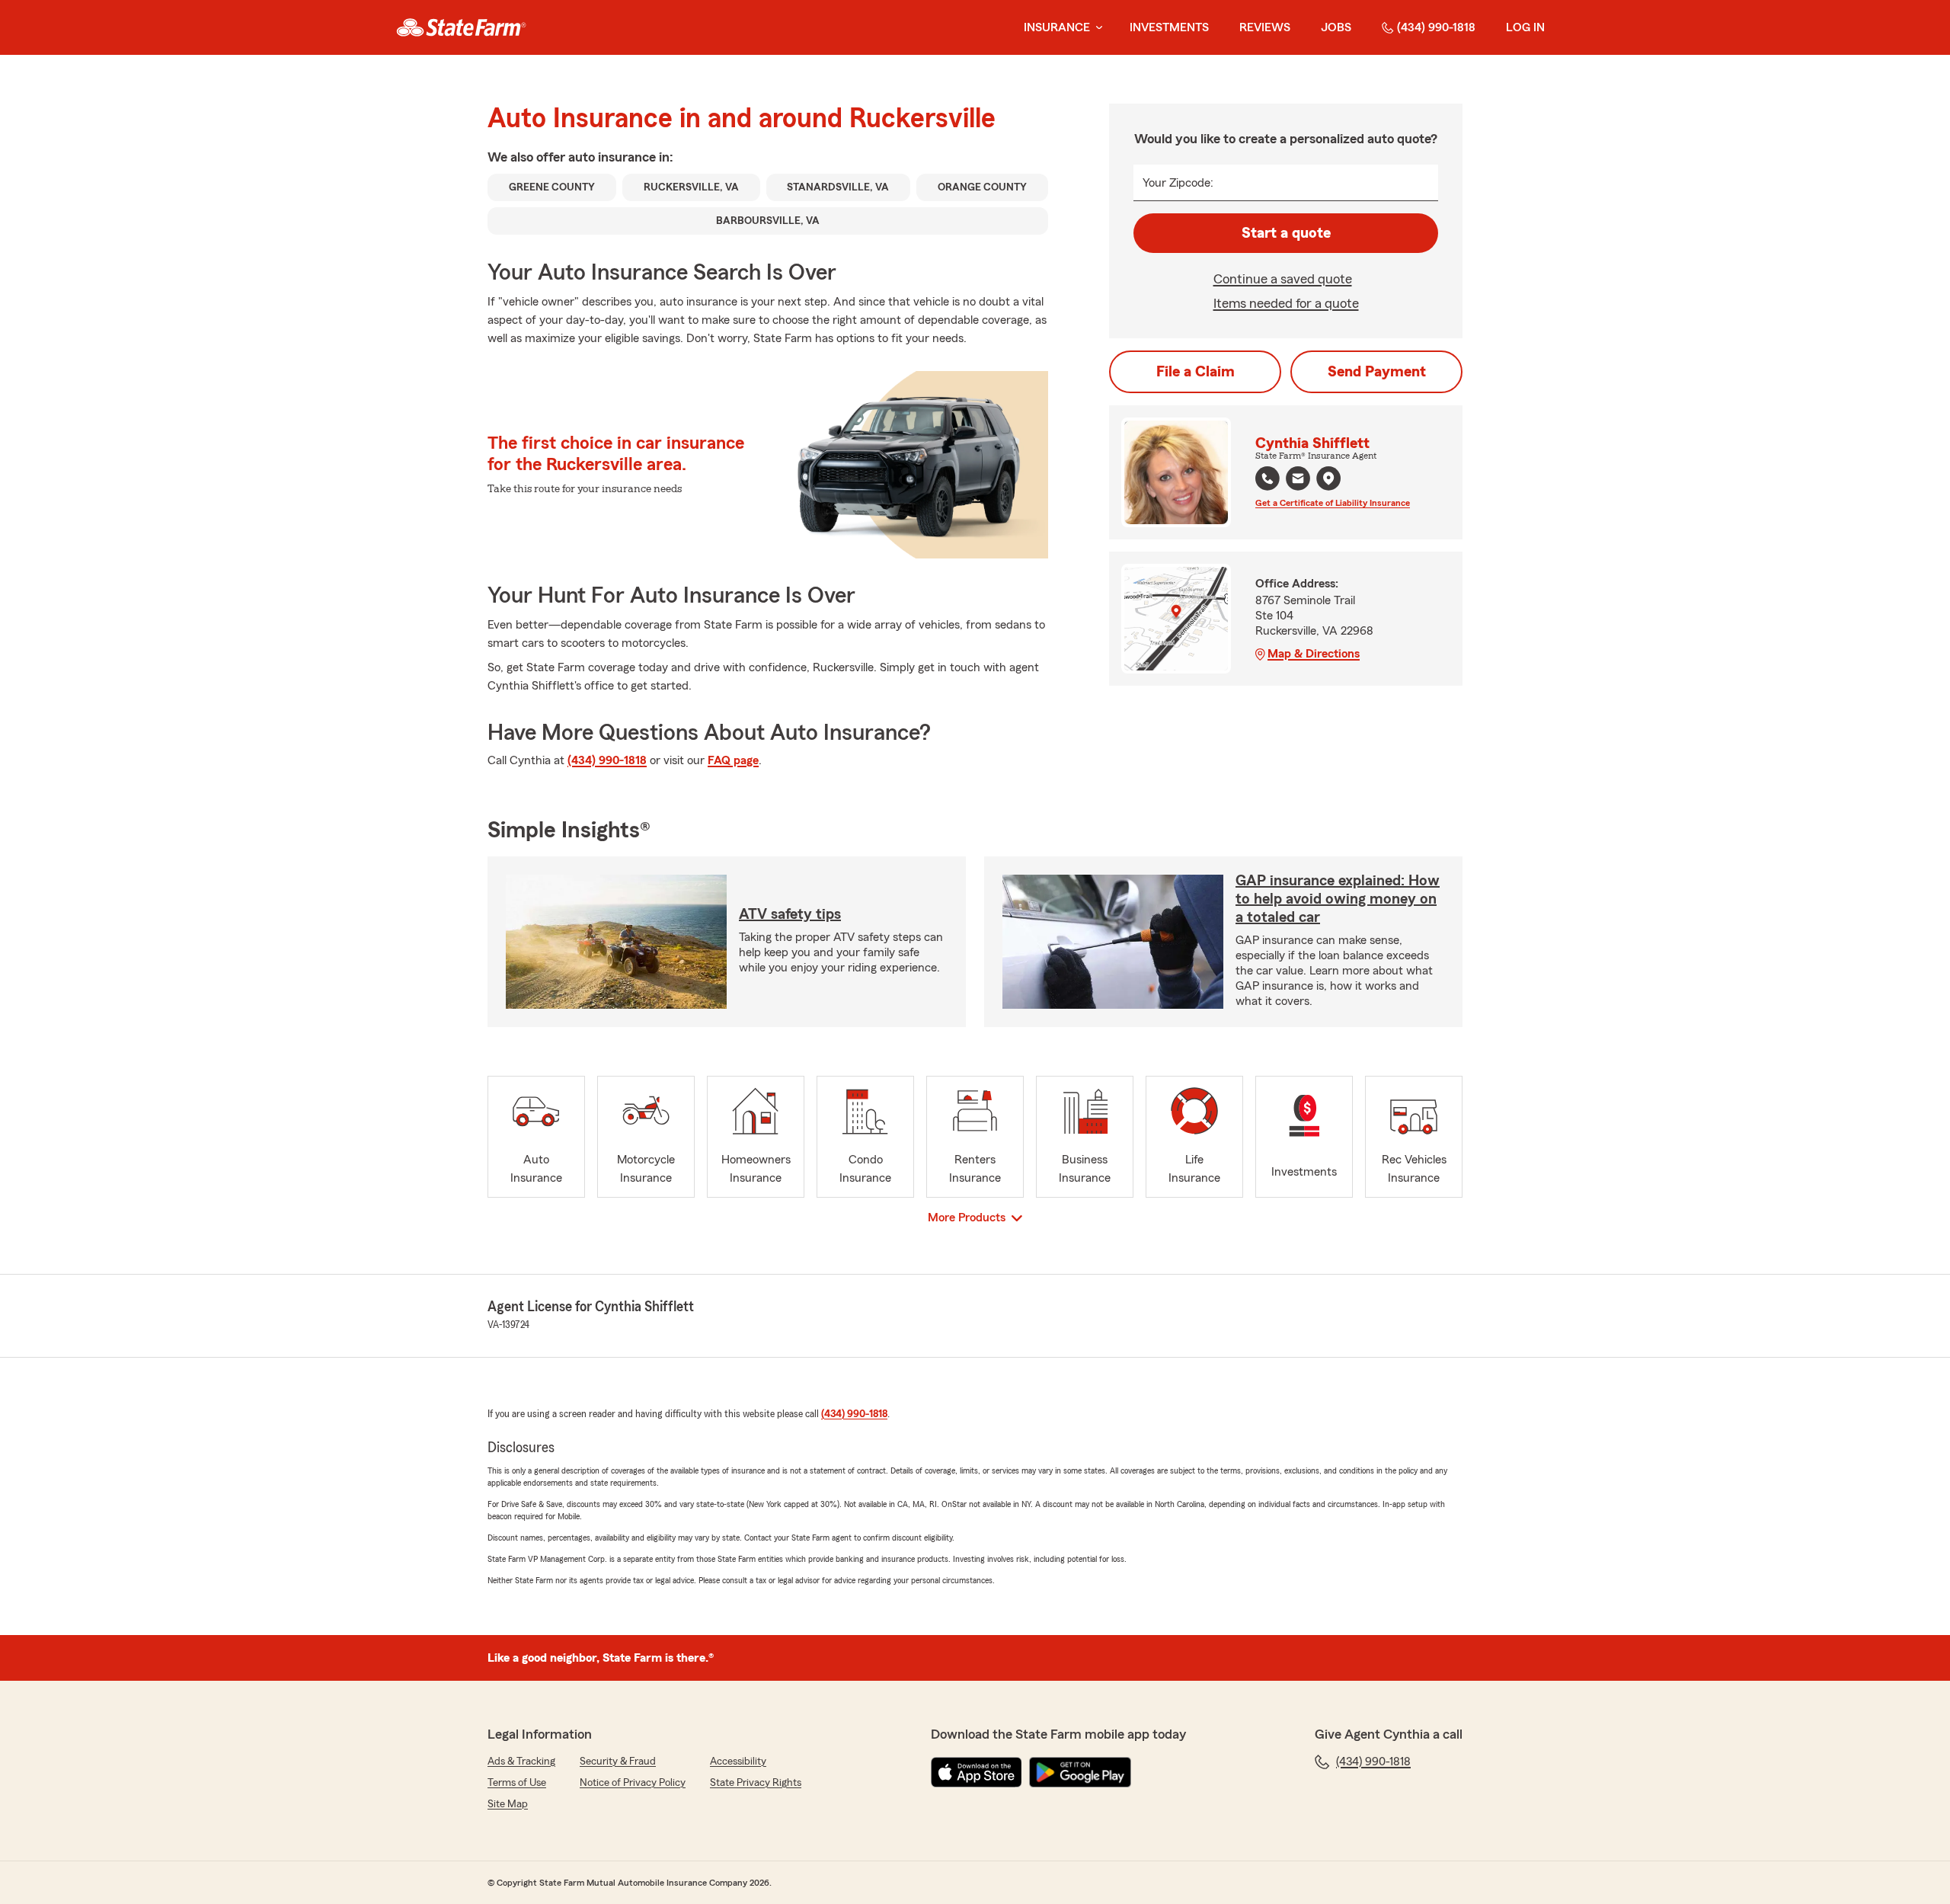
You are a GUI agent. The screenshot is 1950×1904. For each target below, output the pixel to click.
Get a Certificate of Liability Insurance (1333, 503)
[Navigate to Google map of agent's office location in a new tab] (1328, 478)
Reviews (1265, 27)
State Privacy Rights (756, 1783)
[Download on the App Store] (977, 1772)
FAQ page (733, 760)
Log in (1525, 27)
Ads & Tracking (521, 1762)
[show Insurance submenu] (1096, 28)
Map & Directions (1314, 654)
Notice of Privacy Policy (633, 1783)
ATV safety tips (790, 914)
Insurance (1057, 27)
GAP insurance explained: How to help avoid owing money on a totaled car (1338, 899)
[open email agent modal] (1298, 480)
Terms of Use (517, 1783)
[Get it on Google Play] (1080, 1772)
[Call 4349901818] (1267, 478)
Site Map (508, 1804)
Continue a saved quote (1283, 279)
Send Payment (1377, 372)
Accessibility (738, 1762)
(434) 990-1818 (1436, 27)
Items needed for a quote (1286, 303)
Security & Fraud (618, 1762)
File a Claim (1196, 372)
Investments (1169, 27)
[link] (461, 27)
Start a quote (1286, 233)
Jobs (1336, 27)
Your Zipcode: (1178, 183)
